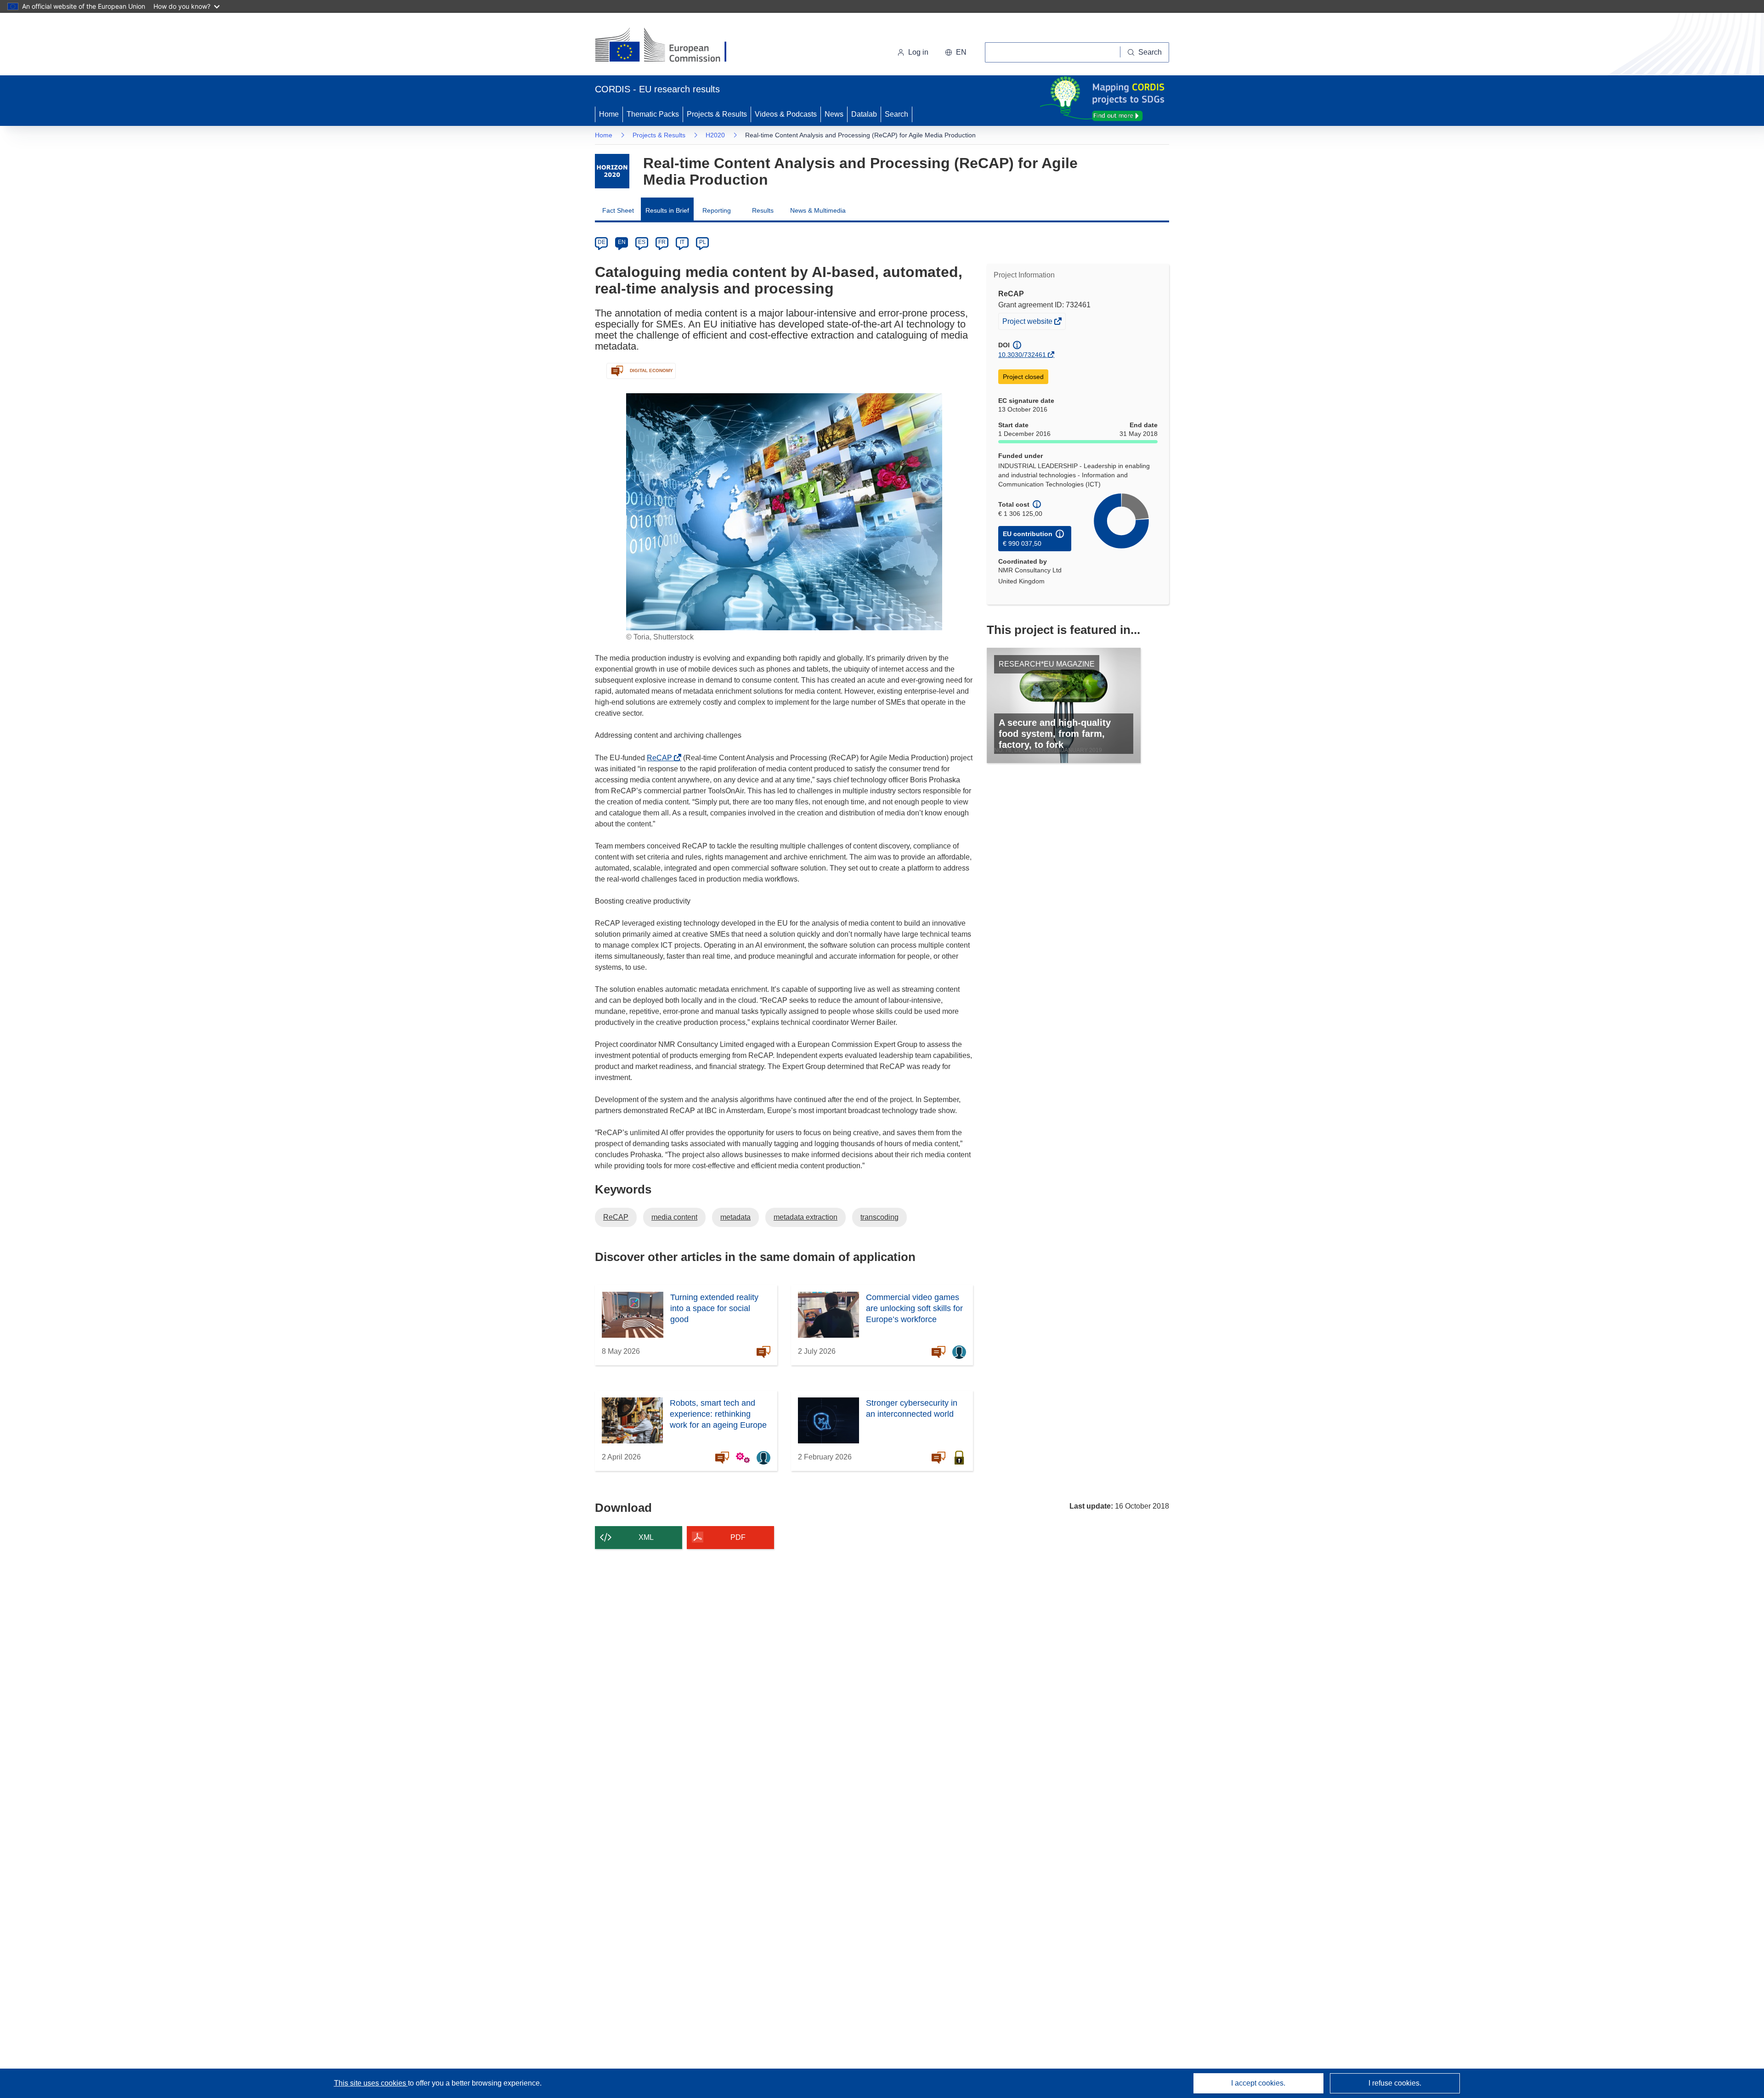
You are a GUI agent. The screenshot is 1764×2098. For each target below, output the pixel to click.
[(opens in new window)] (669, 46)
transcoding (879, 1217)
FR (662, 242)
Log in (918, 52)
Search (896, 114)
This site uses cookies (371, 2083)
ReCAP (662, 758)
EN (622, 242)
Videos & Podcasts (786, 114)
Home (609, 114)
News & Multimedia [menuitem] (818, 210)
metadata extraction (806, 1217)
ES (642, 242)
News (834, 114)
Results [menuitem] (763, 210)
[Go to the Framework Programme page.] (612, 171)
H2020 (715, 135)
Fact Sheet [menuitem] (618, 210)
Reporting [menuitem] (717, 210)
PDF (738, 1537)
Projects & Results (717, 114)
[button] (956, 52)
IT (682, 242)
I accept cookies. (1258, 2083)
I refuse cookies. (1395, 2083)
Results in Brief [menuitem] (667, 210)
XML (646, 1537)
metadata (735, 1217)
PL (703, 242)
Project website (1028, 323)
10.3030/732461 (1022, 355)
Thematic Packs (653, 114)
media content (674, 1217)
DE (602, 242)
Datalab (864, 114)
